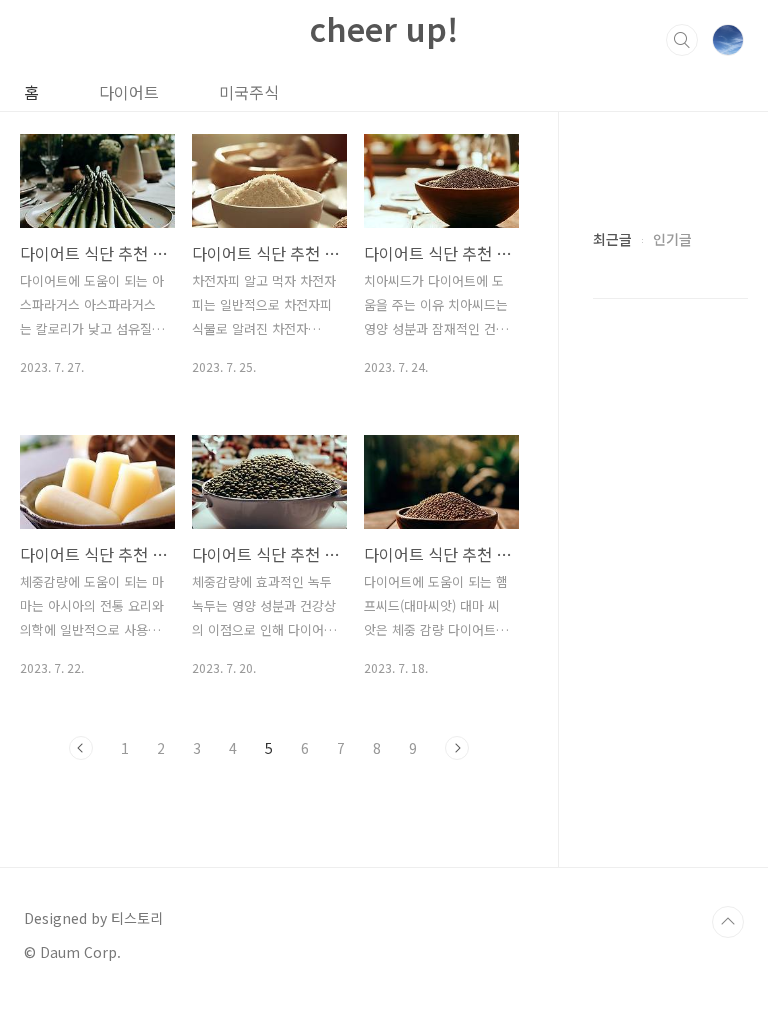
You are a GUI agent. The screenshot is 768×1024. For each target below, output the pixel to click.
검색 (682, 40)
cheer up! (384, 28)
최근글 (612, 239)
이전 (81, 748)
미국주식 (249, 92)
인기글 (672, 239)
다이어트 (129, 92)
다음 (457, 748)
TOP (728, 922)
